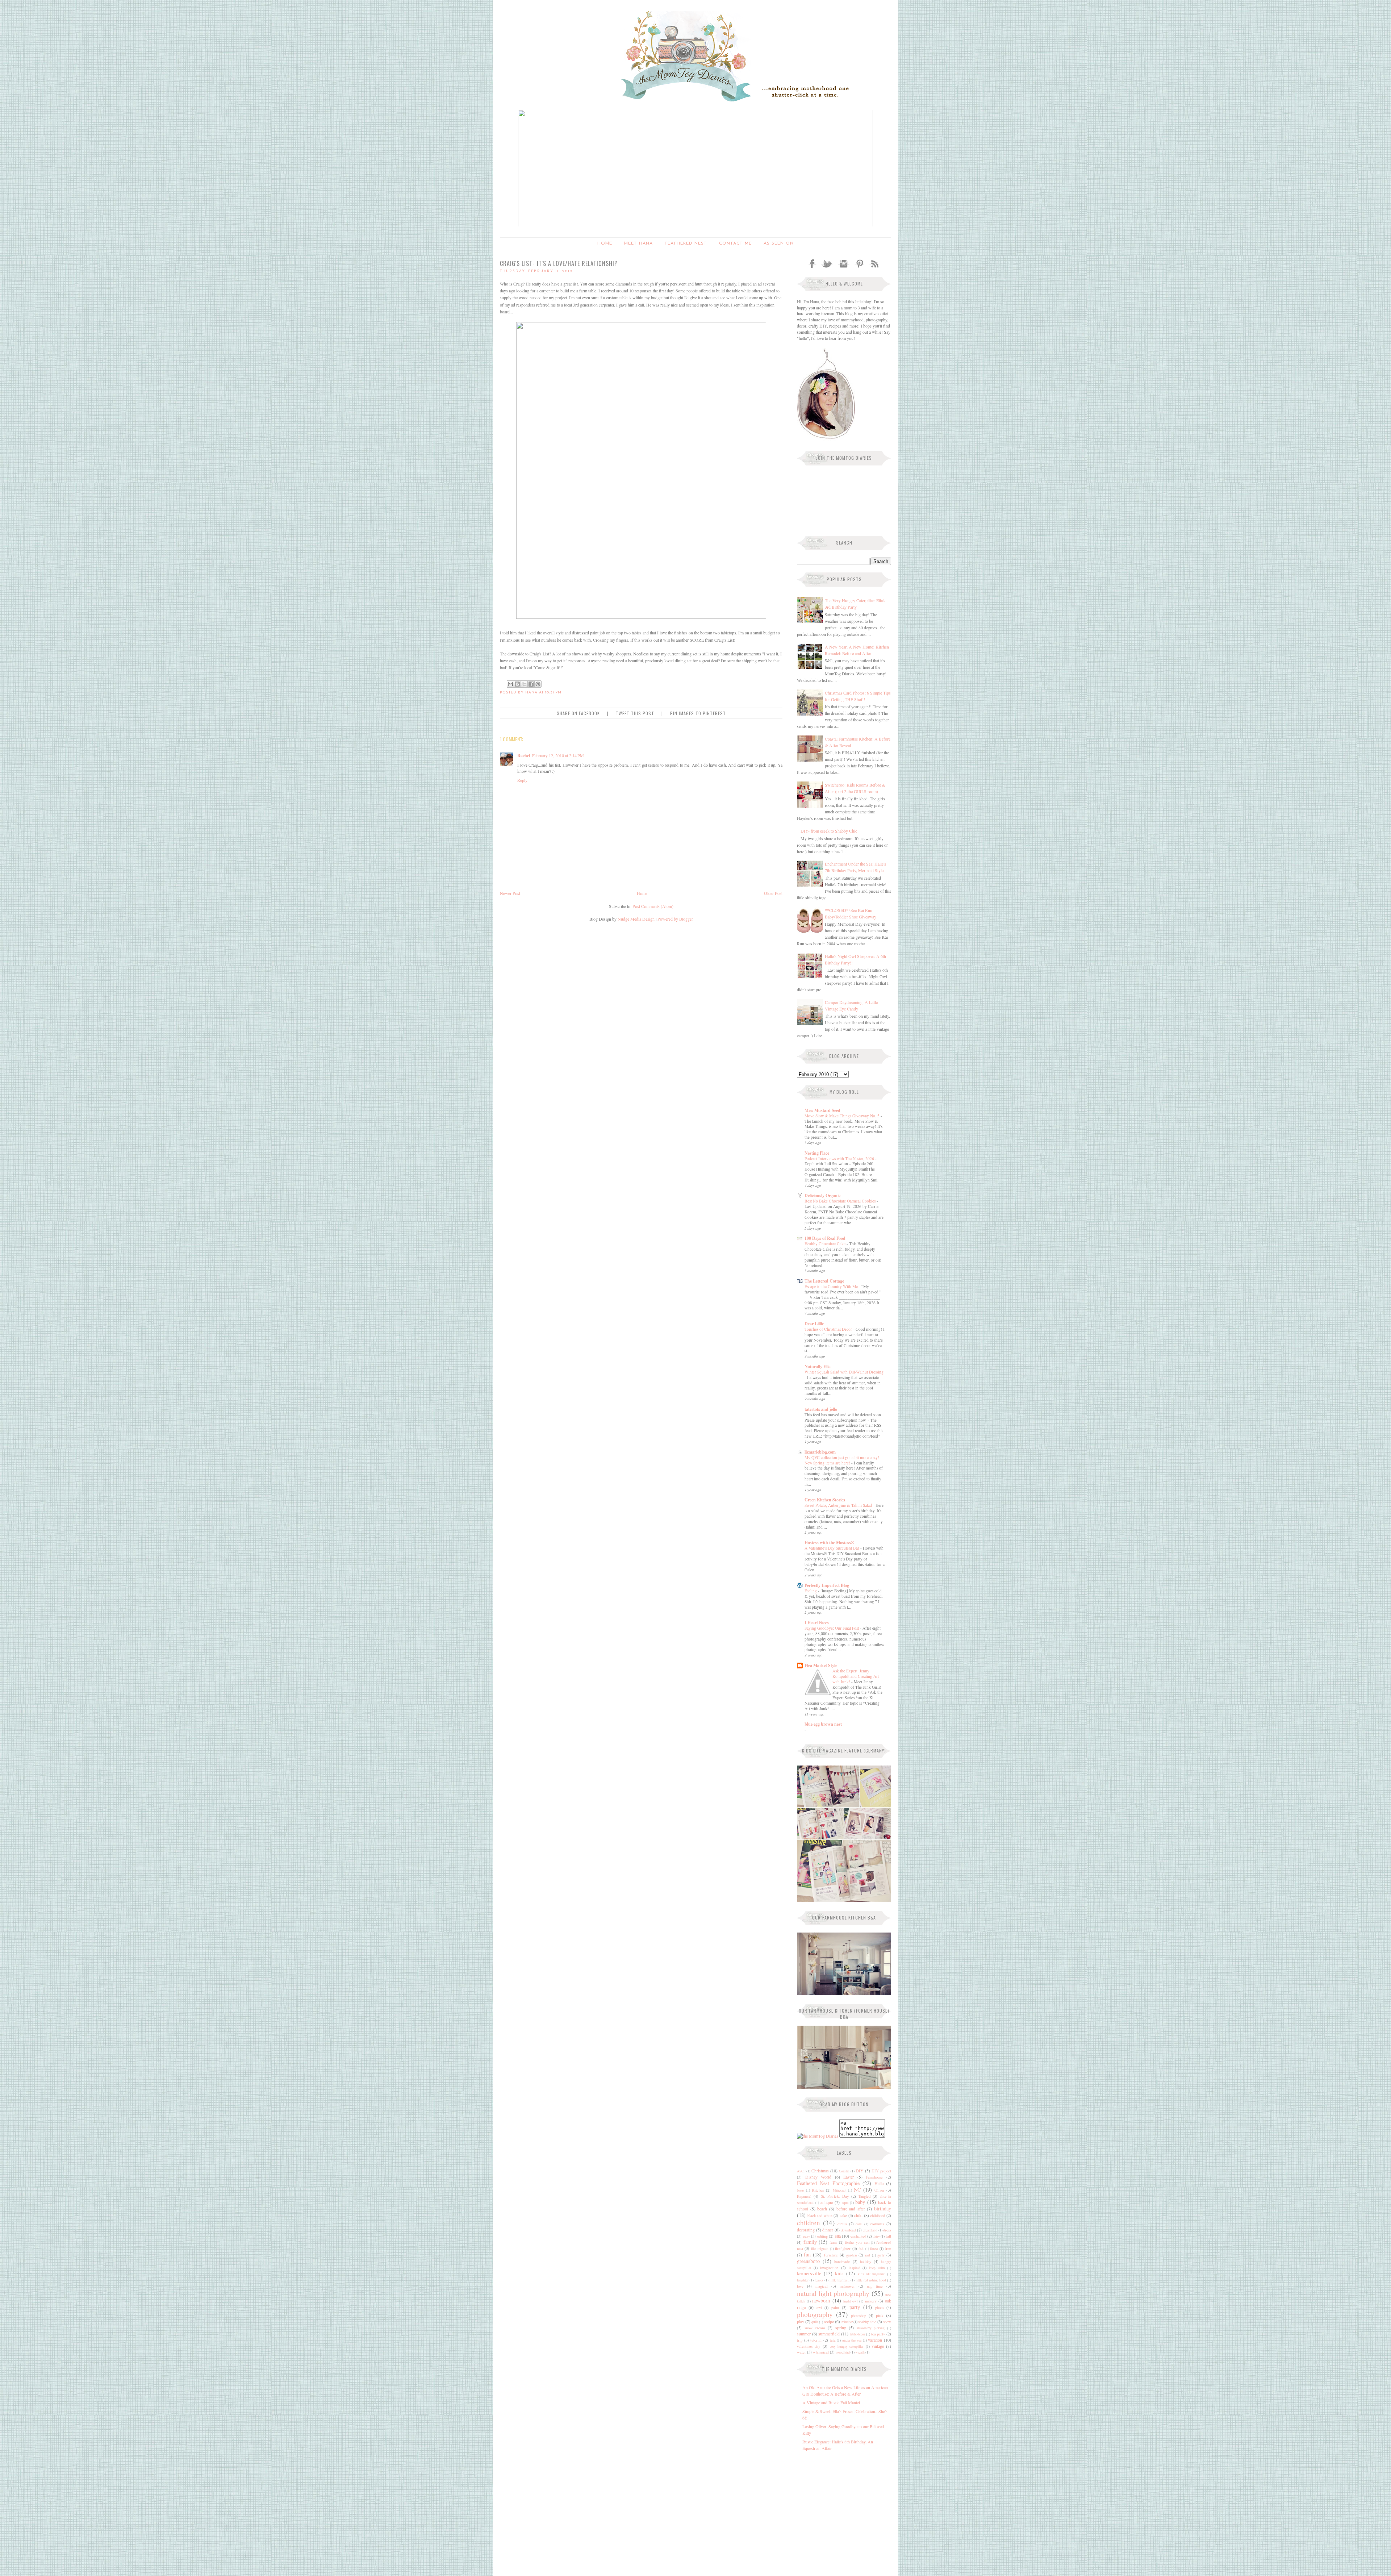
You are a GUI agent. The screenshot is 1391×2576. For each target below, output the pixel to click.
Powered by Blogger (675, 919)
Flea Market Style (821, 1665)
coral (859, 2224)
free (888, 2248)
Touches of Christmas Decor (829, 1329)
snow (887, 2322)
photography (815, 2314)
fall (888, 2236)
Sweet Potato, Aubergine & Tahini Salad (839, 1505)
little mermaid (839, 2280)
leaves (819, 2280)
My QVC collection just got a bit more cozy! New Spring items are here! (842, 1460)
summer (804, 2334)
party (855, 2307)
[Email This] (510, 684)
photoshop (859, 2316)
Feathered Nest (686, 243)
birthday (883, 2208)
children (809, 2223)
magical (822, 2286)
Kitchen (818, 2190)
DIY (860, 2171)
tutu (833, 2340)
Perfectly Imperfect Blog (827, 1585)
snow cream (815, 2328)
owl (819, 2308)
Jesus (801, 2190)
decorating (806, 2230)
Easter (849, 2177)
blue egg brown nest (823, 1724)
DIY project (881, 2171)
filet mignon (820, 2249)
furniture (831, 2255)
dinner (828, 2230)
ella (838, 2236)
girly (881, 2255)
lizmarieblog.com (820, 1452)
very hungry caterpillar (847, 2346)
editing (822, 2236)
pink (880, 2315)
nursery (871, 2301)
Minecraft (840, 2190)
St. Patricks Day (835, 2196)
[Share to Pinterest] (538, 684)
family (810, 2242)
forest (874, 2249)
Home (605, 243)
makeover (847, 2286)
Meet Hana (638, 243)
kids (839, 2273)
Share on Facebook (578, 713)
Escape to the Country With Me (832, 1286)
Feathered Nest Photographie (828, 2183)
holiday (866, 2262)
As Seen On (779, 243)
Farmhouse (874, 2177)
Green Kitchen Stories (825, 1500)
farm (833, 2242)
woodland (843, 2352)
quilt (815, 2322)
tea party (878, 2334)
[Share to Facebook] (531, 684)
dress (887, 2230)
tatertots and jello (821, 1409)
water (801, 2352)
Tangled (864, 2196)
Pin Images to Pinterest (698, 713)
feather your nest (857, 2242)
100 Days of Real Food (825, 1238)
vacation (875, 2340)
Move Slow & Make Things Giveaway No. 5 (843, 1116)
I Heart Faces (817, 1623)
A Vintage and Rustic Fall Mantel (831, 2402)
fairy (877, 2236)
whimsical (821, 2352)
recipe (829, 2321)
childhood (878, 2216)
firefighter (843, 2248)
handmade (842, 2262)
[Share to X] (524, 684)
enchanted (858, 2236)
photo (879, 2308)
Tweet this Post (635, 713)
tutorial (816, 2340)
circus (842, 2224)
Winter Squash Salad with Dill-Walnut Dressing (844, 1372)
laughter (803, 2280)
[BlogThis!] (517, 684)
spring (841, 2327)
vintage (878, 2346)
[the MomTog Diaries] (818, 2136)
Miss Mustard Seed (822, 1110)
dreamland (870, 2230)
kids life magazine (872, 2274)
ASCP (801, 2171)
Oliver (880, 2190)
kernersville (809, 2273)
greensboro (808, 2261)
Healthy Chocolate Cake (826, 1244)
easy (807, 2236)
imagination (829, 2268)
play (801, 2321)
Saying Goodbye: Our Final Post (832, 1628)
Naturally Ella (818, 1366)
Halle (879, 2183)
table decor (858, 2334)
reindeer (847, 2322)
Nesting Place (817, 1153)
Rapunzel (804, 2196)
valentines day (809, 2346)
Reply (522, 780)
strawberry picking (871, 2328)
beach (822, 2209)
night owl (851, 2301)
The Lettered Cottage (824, 1281)
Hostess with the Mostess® (829, 1543)
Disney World (818, 2177)
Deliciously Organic (822, 1195)
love (800, 2286)
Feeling (811, 1591)
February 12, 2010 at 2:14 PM (558, 755)
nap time (875, 2286)
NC (857, 2190)
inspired (855, 2268)
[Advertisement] (842, 2506)
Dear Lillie (814, 1324)
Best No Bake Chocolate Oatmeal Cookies (841, 1201)
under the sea (852, 2340)
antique (827, 2202)
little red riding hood (871, 2280)
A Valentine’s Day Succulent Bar (832, 1548)
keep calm (877, 2268)
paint (835, 2308)
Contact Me (735, 243)
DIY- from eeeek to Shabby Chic (829, 831)
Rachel (524, 756)
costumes (877, 2224)
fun (807, 2254)
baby (860, 2202)
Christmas (820, 2171)
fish (861, 2249)
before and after (851, 2209)
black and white (820, 2216)
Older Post (773, 893)
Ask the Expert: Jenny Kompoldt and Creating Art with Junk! (856, 1676)
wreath (860, 2352)
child (858, 2215)
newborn (821, 2300)
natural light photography (833, 2293)
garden (851, 2255)
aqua (845, 2203)
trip (800, 2340)
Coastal (844, 2171)
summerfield (829, 2334)
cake (843, 2216)
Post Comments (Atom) (653, 906)
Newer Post (510, 893)
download (848, 2230)
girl (868, 2255)
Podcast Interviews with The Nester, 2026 (840, 1158)
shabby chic (867, 2322)
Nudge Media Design (636, 919)
